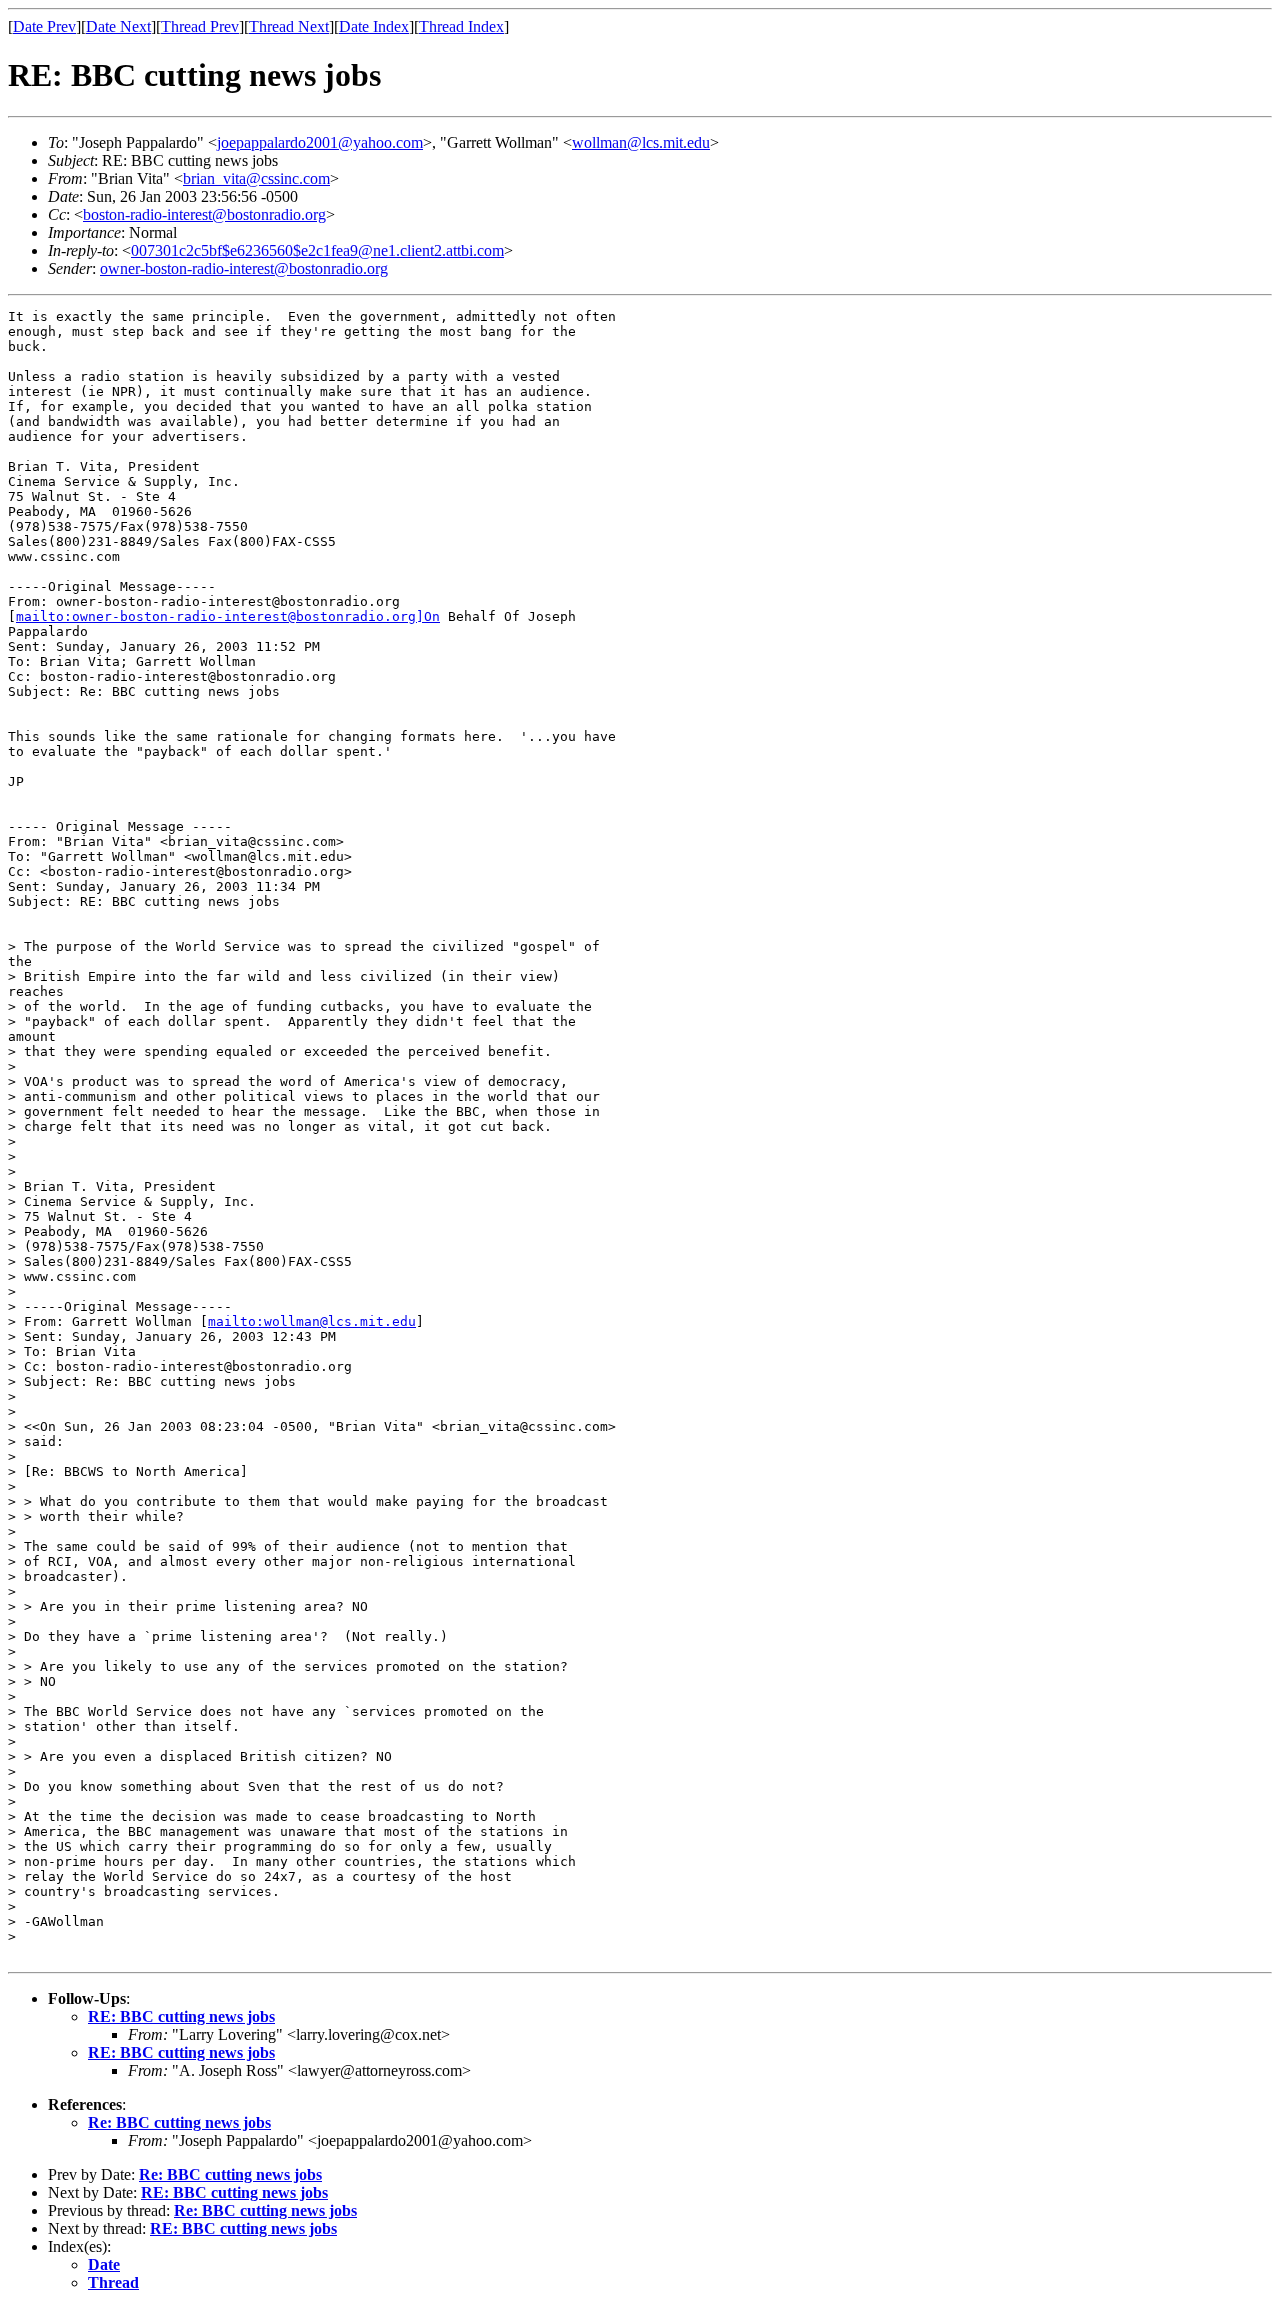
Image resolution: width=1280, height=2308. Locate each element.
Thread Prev (200, 26)
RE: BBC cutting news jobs (181, 2016)
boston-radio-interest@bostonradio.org (204, 214)
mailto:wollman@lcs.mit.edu (312, 1321)
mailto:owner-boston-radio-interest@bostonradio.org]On (228, 616)
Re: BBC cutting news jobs (179, 2122)
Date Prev (44, 26)
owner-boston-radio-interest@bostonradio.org (244, 268)
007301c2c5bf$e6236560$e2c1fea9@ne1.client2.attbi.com (317, 250)
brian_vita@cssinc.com (256, 178)
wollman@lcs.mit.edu (641, 142)
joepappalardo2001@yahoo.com (320, 142)
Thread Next (289, 26)
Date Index (374, 26)
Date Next (118, 26)
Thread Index (461, 26)
